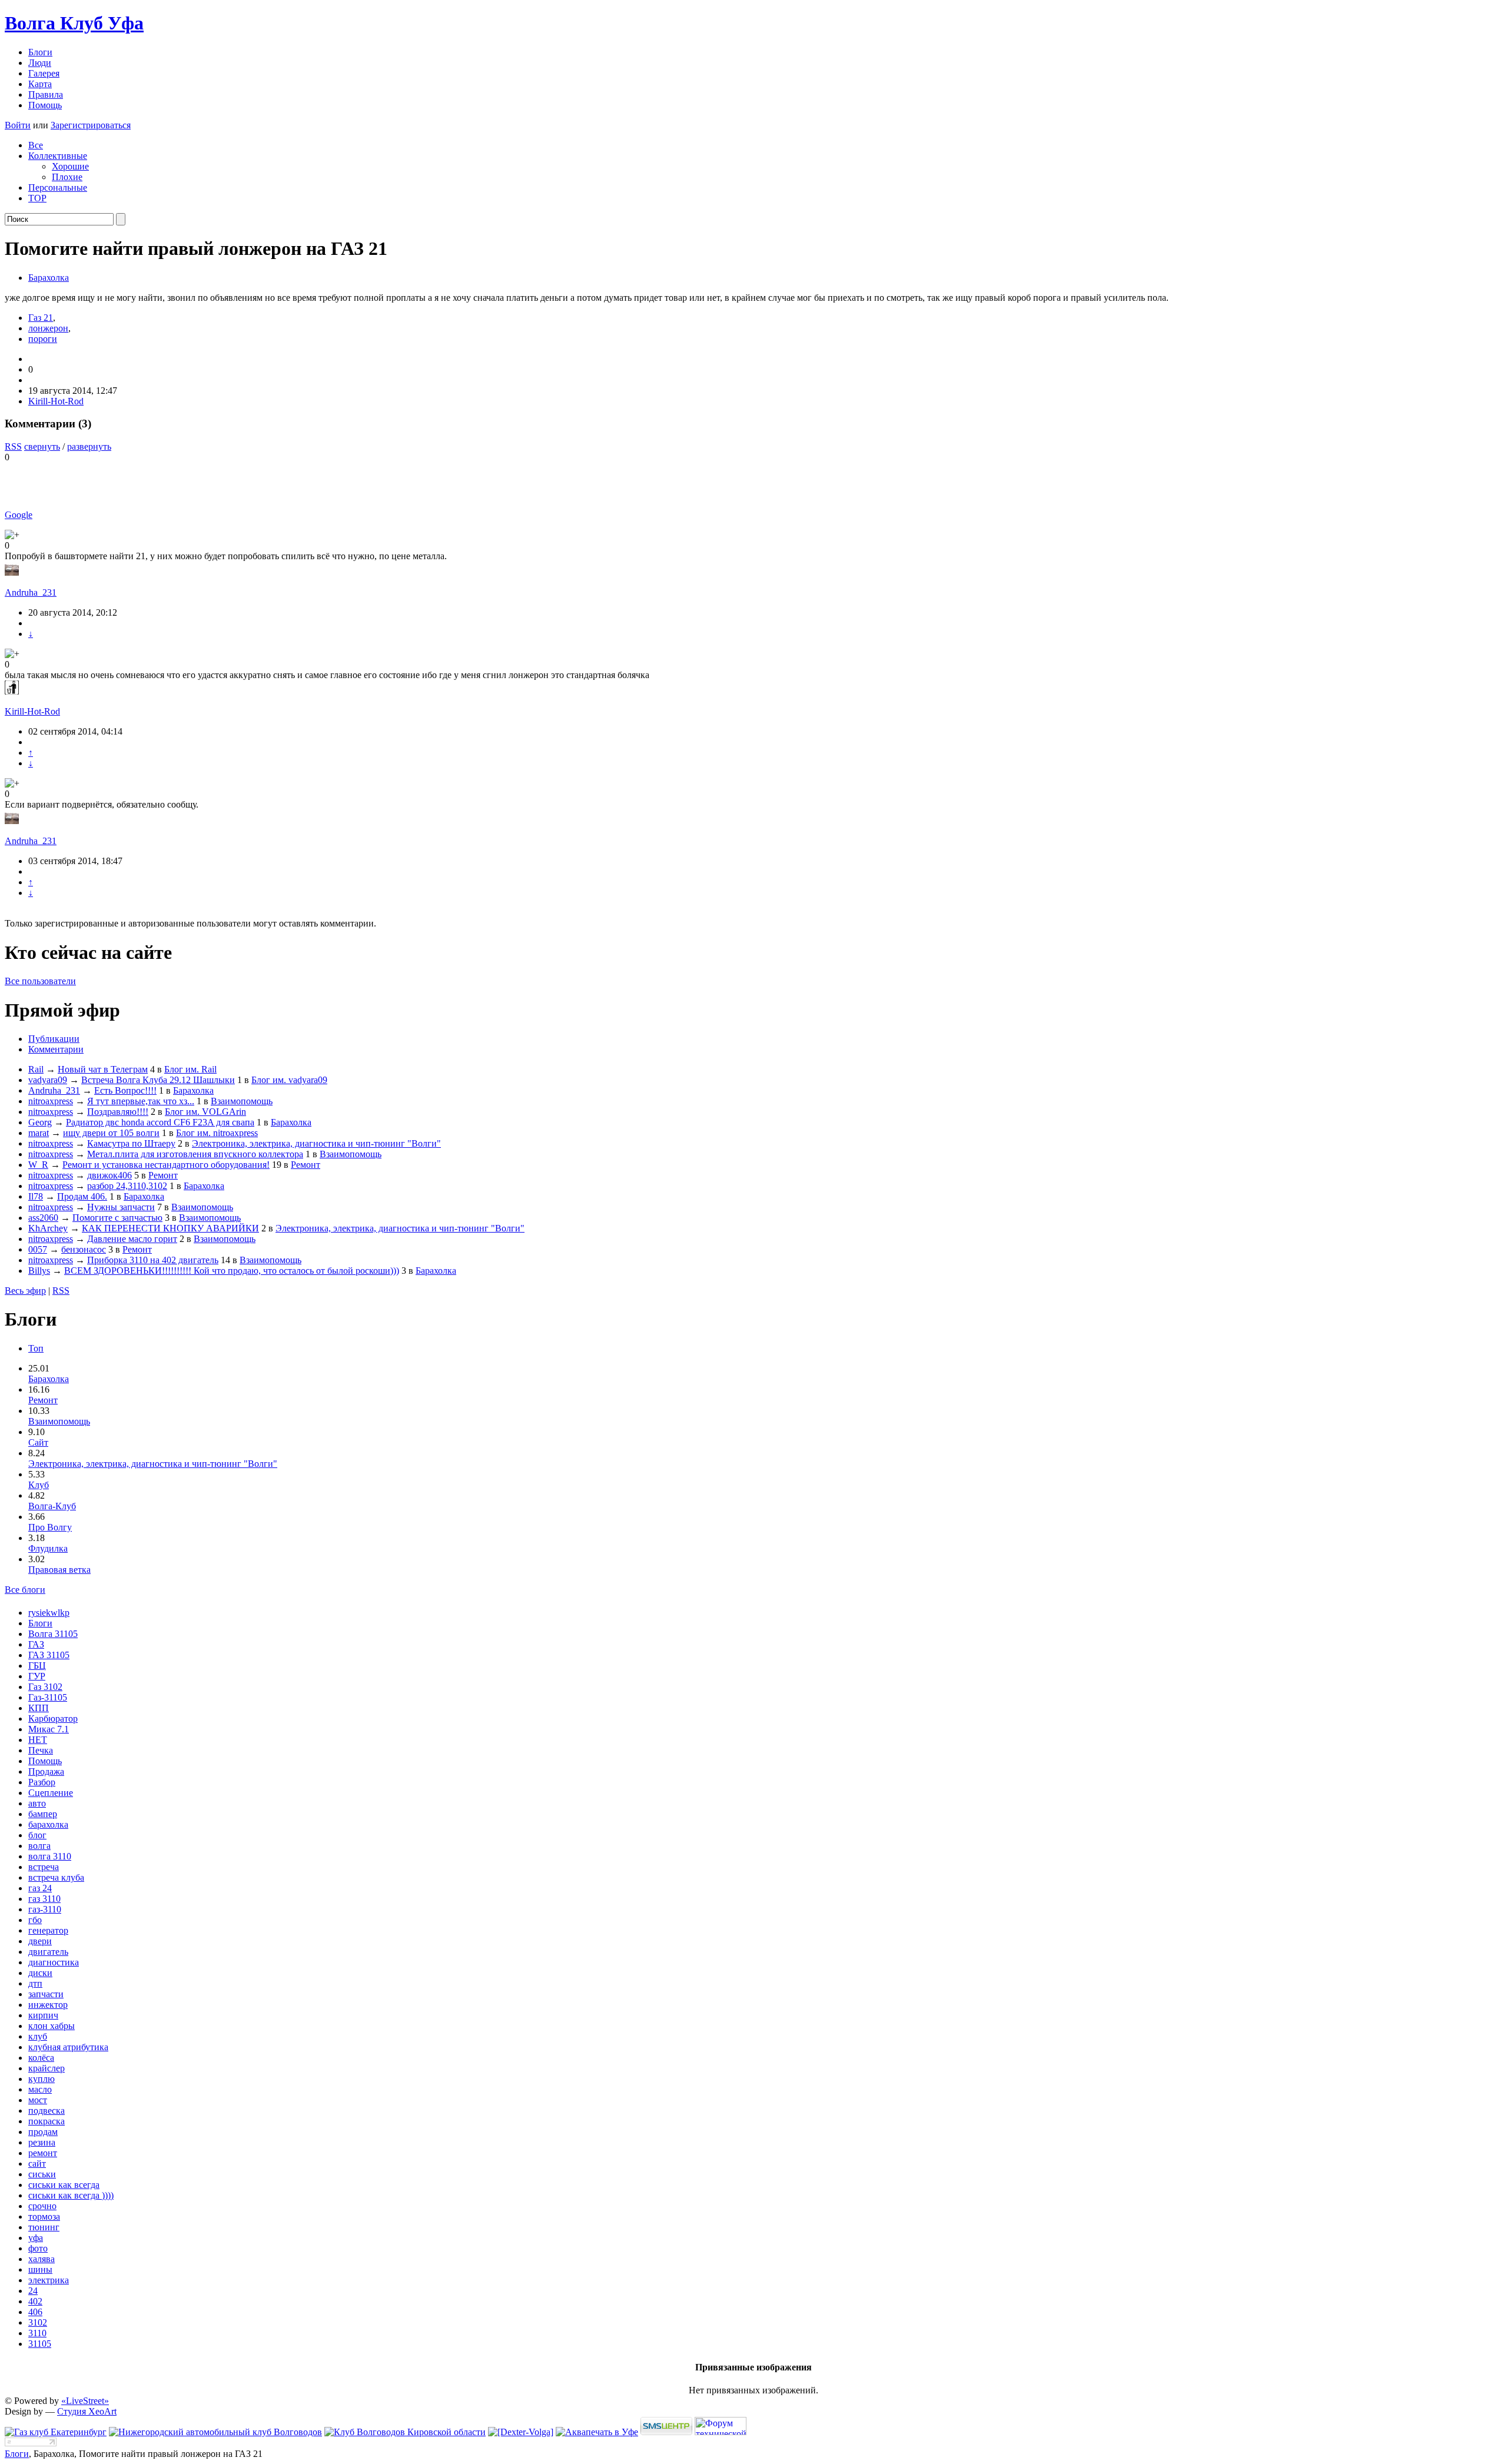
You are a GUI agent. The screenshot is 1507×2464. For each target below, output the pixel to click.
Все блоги (25, 1590)
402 (35, 2301)
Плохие (67, 177)
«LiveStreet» (85, 2401)
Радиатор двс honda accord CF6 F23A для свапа (160, 1122)
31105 (40, 2344)
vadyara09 (48, 1080)
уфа (36, 2238)
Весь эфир (25, 1291)
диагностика (54, 1962)
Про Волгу (50, 1527)
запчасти (46, 1994)
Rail (36, 1069)
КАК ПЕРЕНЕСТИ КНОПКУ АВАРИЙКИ (170, 1228)
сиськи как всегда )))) (71, 2195)
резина (42, 2142)
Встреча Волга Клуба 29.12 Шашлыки (158, 1080)
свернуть (42, 446)
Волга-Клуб (52, 1506)
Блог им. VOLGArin (205, 1112)
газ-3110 (45, 1909)
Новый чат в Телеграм (103, 1069)
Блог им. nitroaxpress (217, 1133)
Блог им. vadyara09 (289, 1080)
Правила (46, 94)
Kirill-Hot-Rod (56, 401)
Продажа (46, 1771)
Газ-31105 (48, 1697)
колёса (41, 2058)
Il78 (36, 1196)
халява (42, 2259)
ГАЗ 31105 (49, 1655)
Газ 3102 (45, 1687)
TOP (37, 198)
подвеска (47, 2111)
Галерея (44, 73)
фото (38, 2248)
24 (33, 2291)
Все (36, 145)
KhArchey (48, 1228)
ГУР (37, 1676)
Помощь (45, 105)
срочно (42, 2206)
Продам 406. (82, 1196)
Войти (18, 125)
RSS (13, 446)
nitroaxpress (51, 1101)
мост (38, 2100)
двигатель (48, 1952)
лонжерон (48, 328)
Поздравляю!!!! (118, 1112)
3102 (38, 2322)
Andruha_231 (31, 592)
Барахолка (49, 278)
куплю (42, 2079)
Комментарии (56, 1049)
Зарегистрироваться (91, 125)
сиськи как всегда (64, 2185)
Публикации (54, 1039)
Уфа (74, 23)
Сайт (38, 1442)
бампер (43, 1814)
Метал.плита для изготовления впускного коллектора (195, 1154)
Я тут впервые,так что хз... (141, 1101)
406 (35, 2312)
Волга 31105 (53, 1634)
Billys (39, 1271)
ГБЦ (37, 1666)
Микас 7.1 (49, 1729)
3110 (37, 2333)
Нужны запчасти (121, 1207)
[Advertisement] (142, 480)
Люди (40, 63)
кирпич (43, 2015)
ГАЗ (36, 1644)
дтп (35, 1983)
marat (39, 1133)
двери (40, 1941)
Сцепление (51, 1793)
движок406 (109, 1175)
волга (39, 1846)
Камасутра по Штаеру (131, 1143)
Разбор (42, 1782)
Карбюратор (53, 1719)
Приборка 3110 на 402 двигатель (153, 1260)
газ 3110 (44, 1899)
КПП (39, 1708)
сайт (37, 2164)
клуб (38, 2036)
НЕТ (38, 1740)
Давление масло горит (132, 1239)
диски (40, 1973)
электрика (49, 2280)
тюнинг (44, 2227)
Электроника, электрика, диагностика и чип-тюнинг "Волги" (316, 1143)
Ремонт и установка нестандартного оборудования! (166, 1165)
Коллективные (58, 156)
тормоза (44, 2216)
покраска (47, 2121)
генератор (48, 1930)
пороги (43, 339)
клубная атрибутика (68, 2047)
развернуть (89, 446)
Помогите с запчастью (117, 1218)
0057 (38, 1249)
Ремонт (306, 1165)
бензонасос (84, 1249)
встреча (44, 1867)
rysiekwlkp (49, 1613)
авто (37, 1803)
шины (40, 2269)
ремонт (43, 2153)
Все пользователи (40, 981)
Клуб (39, 1485)
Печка (41, 1750)
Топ (36, 1348)
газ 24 (40, 1888)
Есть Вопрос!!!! (125, 1090)
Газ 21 (41, 318)
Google (19, 515)
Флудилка (48, 1548)
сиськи (42, 2174)
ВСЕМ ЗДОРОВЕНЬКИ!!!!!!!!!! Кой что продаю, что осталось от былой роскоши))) (232, 1271)
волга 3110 (50, 1856)
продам (43, 2132)
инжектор (48, 2005)
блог (37, 1835)
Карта (40, 84)
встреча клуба (56, 1877)
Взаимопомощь (242, 1101)
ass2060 (43, 1218)
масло (40, 2089)
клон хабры (52, 2026)
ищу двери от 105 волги (111, 1133)
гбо (35, 1920)
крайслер (47, 2068)
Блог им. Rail (190, 1069)
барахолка (48, 1824)
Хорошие (70, 166)
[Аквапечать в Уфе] (597, 2432)
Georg (40, 1122)
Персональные (58, 187)
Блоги (40, 52)
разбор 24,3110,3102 (127, 1186)
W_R (38, 1165)
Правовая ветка (59, 1570)
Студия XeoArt (87, 2411)
